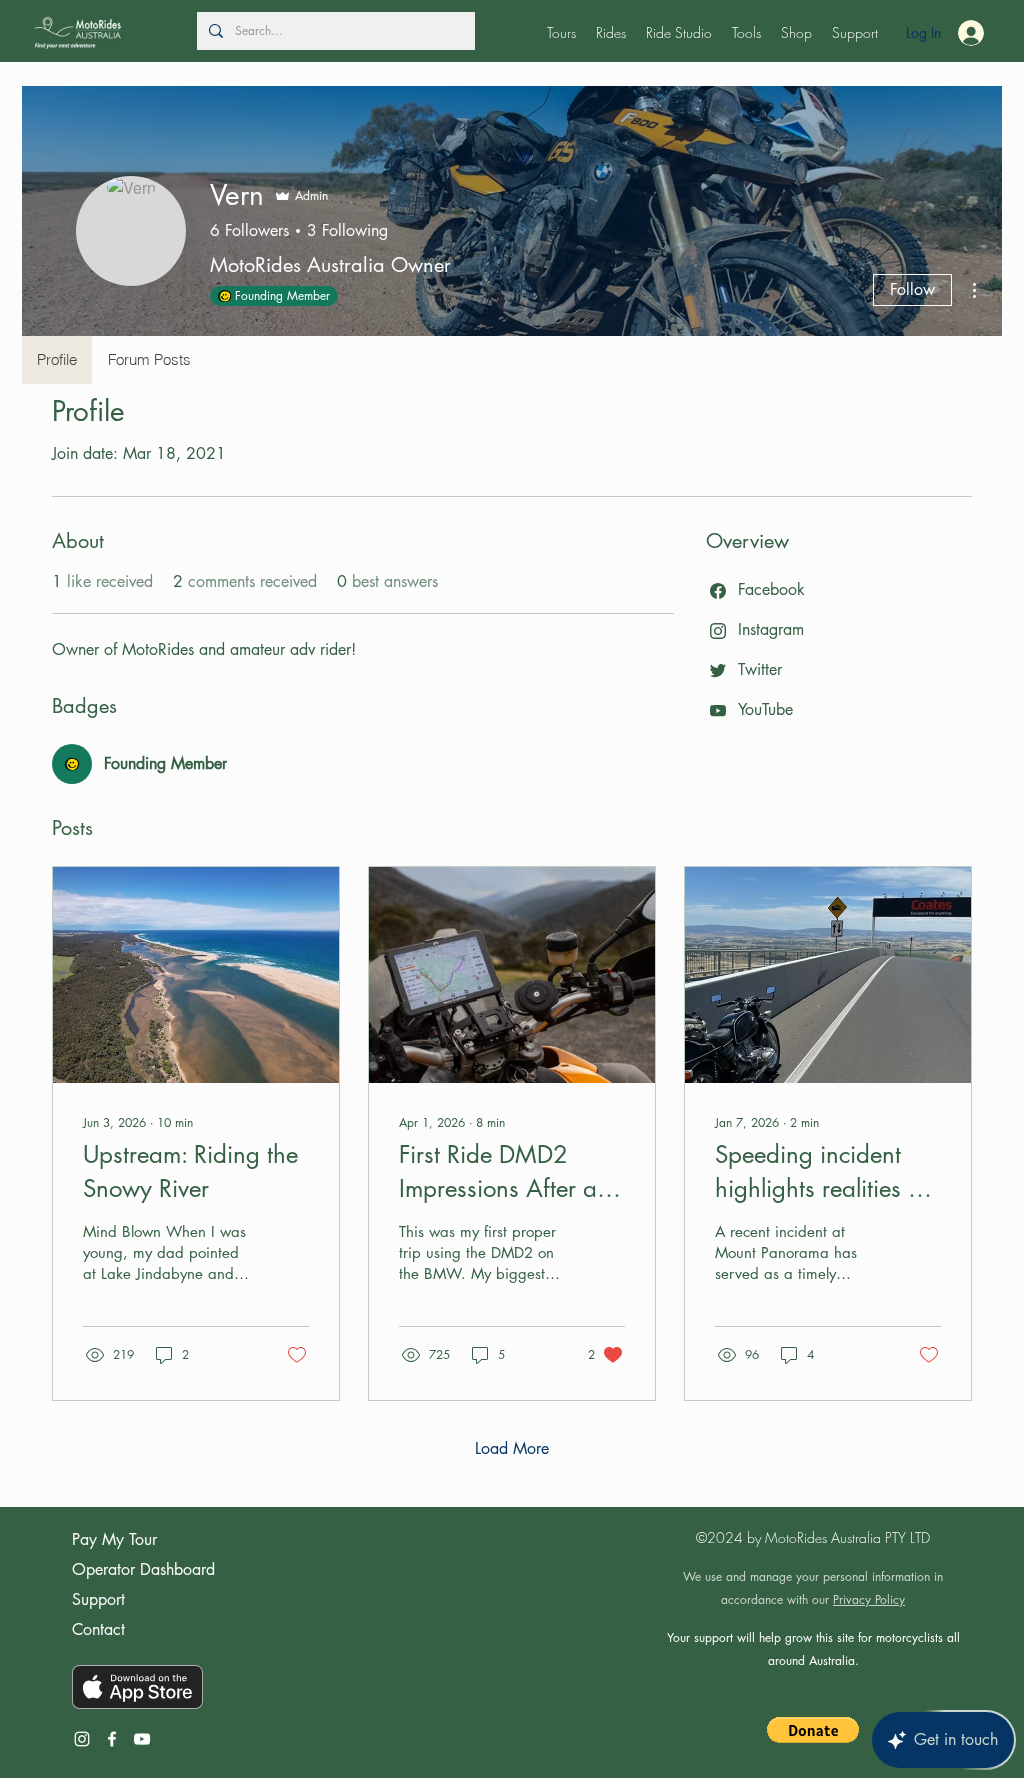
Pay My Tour (114, 1539)
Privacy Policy (869, 1599)
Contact (98, 1629)
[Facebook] (112, 1739)
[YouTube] (142, 1739)
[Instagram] (82, 1739)
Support (98, 1599)
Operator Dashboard (143, 1569)
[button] (561, 33)
